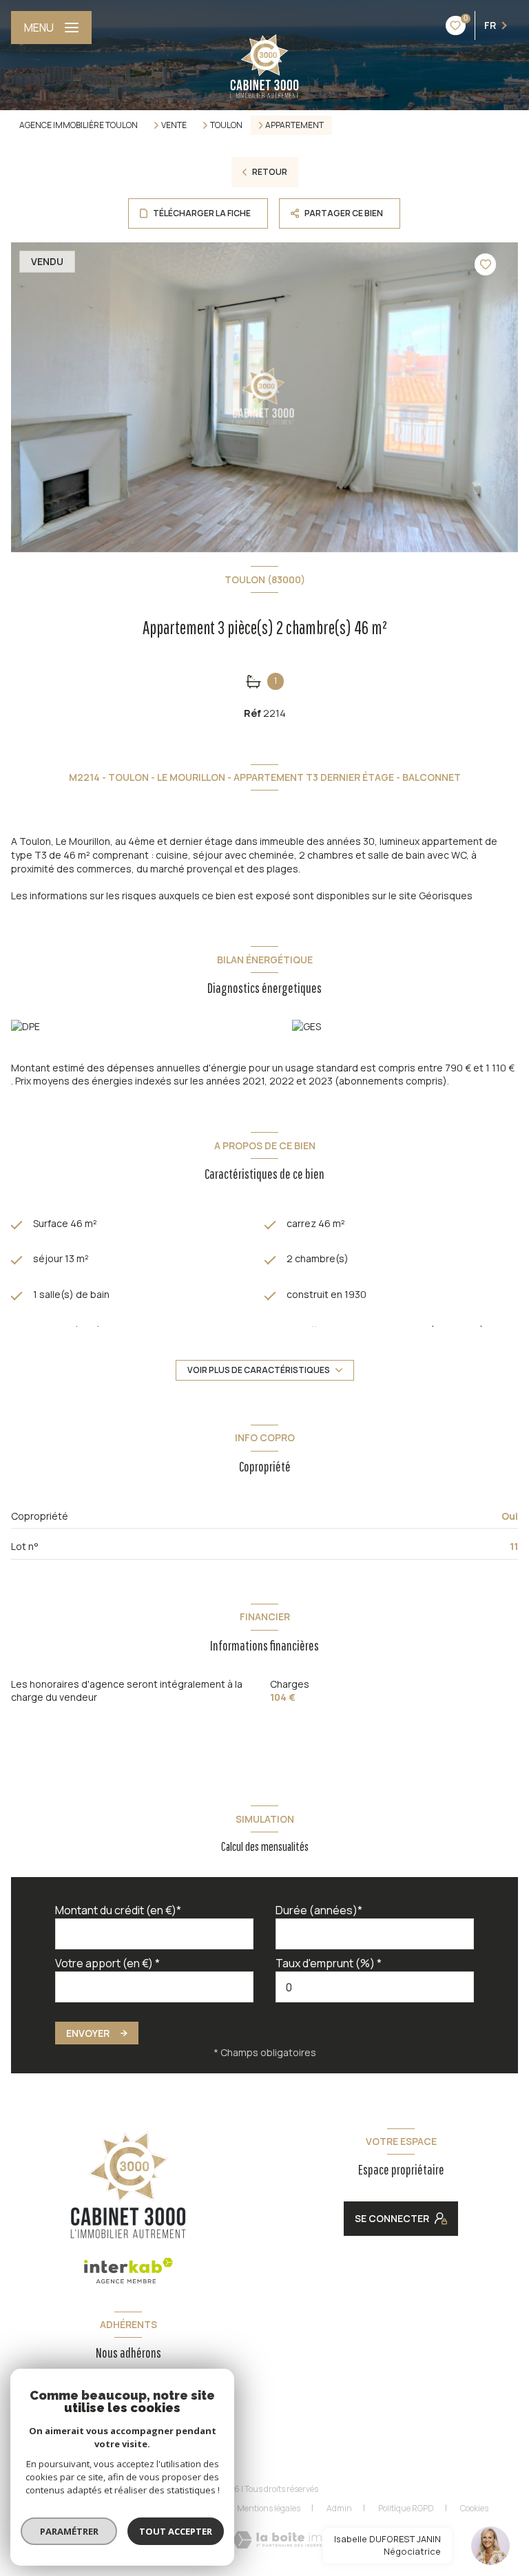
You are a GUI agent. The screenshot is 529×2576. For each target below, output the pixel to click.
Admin (339, 2508)
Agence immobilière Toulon (79, 125)
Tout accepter (176, 2531)
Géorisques (446, 896)
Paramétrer (69, 2531)
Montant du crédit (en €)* (118, 1910)
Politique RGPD (406, 2508)
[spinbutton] (375, 1987)
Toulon (226, 125)
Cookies (474, 2509)
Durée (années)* (319, 1910)
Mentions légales (269, 2508)
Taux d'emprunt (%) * (329, 1963)
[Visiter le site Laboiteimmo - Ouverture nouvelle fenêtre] (287, 2540)
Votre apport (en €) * (107, 1963)
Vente (174, 125)
